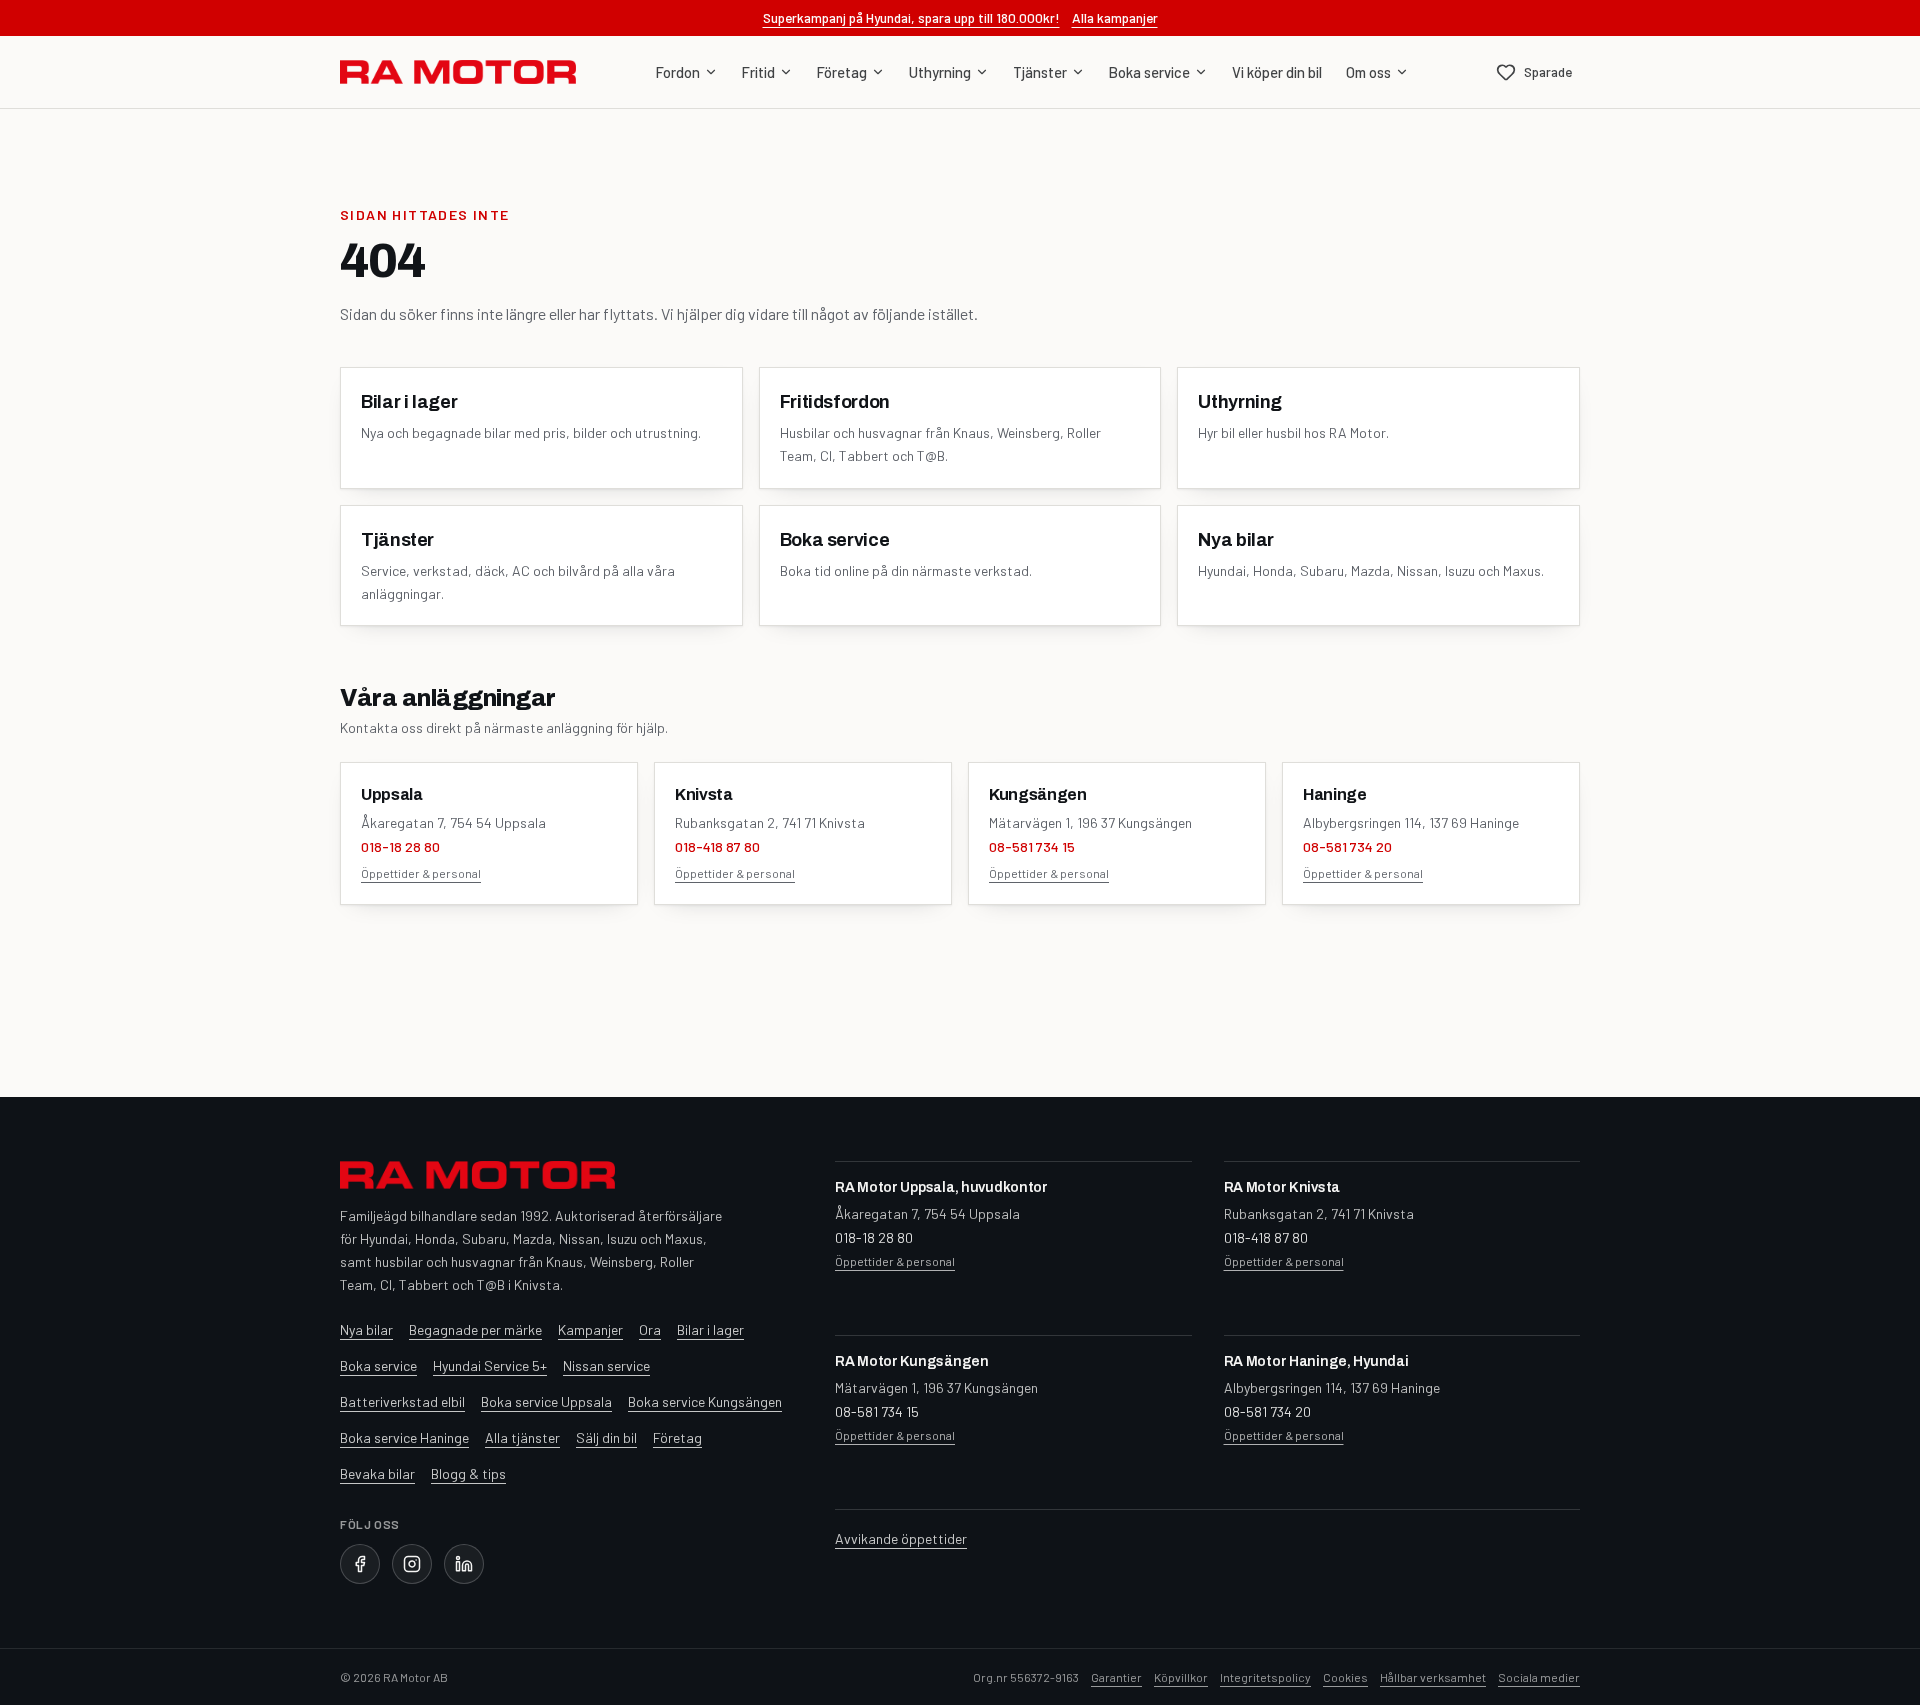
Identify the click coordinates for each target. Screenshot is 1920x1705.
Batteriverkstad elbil (402, 1401)
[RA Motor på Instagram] (412, 1564)
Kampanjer (590, 1329)
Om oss (1368, 72)
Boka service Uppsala (546, 1401)
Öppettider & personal (421, 873)
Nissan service (606, 1365)
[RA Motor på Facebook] (360, 1564)
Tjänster (1040, 72)
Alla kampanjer (1115, 17)
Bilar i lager (710, 1329)
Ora (650, 1329)
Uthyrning (940, 72)
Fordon (678, 72)
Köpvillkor (1181, 1677)
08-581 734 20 (1347, 846)
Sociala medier (1539, 1677)
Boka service (1149, 72)
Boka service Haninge (404, 1437)
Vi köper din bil (1277, 72)
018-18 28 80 (400, 846)
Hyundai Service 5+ (490, 1365)
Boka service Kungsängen (705, 1401)
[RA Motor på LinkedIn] (464, 1564)
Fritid (758, 72)
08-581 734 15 (1032, 846)
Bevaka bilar (377, 1473)
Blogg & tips (468, 1473)
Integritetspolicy (1265, 1677)
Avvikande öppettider (901, 1538)
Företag (842, 72)
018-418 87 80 (717, 846)
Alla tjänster (522, 1437)
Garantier (1116, 1677)
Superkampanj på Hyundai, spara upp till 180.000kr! (911, 17)
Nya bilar (366, 1329)
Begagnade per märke (475, 1329)
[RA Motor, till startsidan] (458, 72)
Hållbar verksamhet (1433, 1677)
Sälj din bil (606, 1437)
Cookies (1345, 1677)
